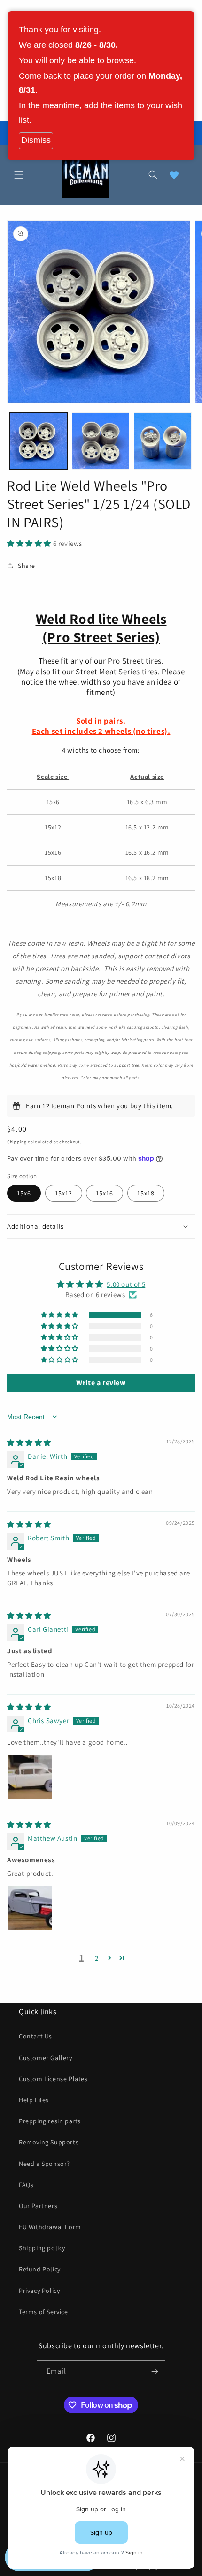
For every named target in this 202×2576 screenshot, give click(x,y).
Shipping (17, 1142)
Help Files (34, 2100)
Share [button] (27, 566)
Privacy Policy (39, 2291)
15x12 (64, 1193)
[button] (19, 175)
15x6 (24, 1193)
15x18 (146, 1193)
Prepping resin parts (50, 2121)
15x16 (105, 1193)
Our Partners (38, 2206)
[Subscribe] (155, 2371)
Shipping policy (42, 2248)
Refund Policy (40, 2269)
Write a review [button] (101, 1383)
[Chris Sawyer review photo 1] (30, 1777)
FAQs (26, 2185)
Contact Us (35, 2036)
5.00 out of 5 (126, 1284)
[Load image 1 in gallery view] (38, 441)
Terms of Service (43, 2312)
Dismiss (36, 140)
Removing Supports (49, 2142)
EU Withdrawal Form (50, 2227)
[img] (29, 1443)
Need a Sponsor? (44, 2164)
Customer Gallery (46, 2058)
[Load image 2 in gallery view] (101, 441)
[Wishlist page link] (174, 175)
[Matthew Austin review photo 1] (30, 1908)
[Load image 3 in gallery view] (163, 441)
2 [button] (97, 1958)
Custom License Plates (53, 2079)
